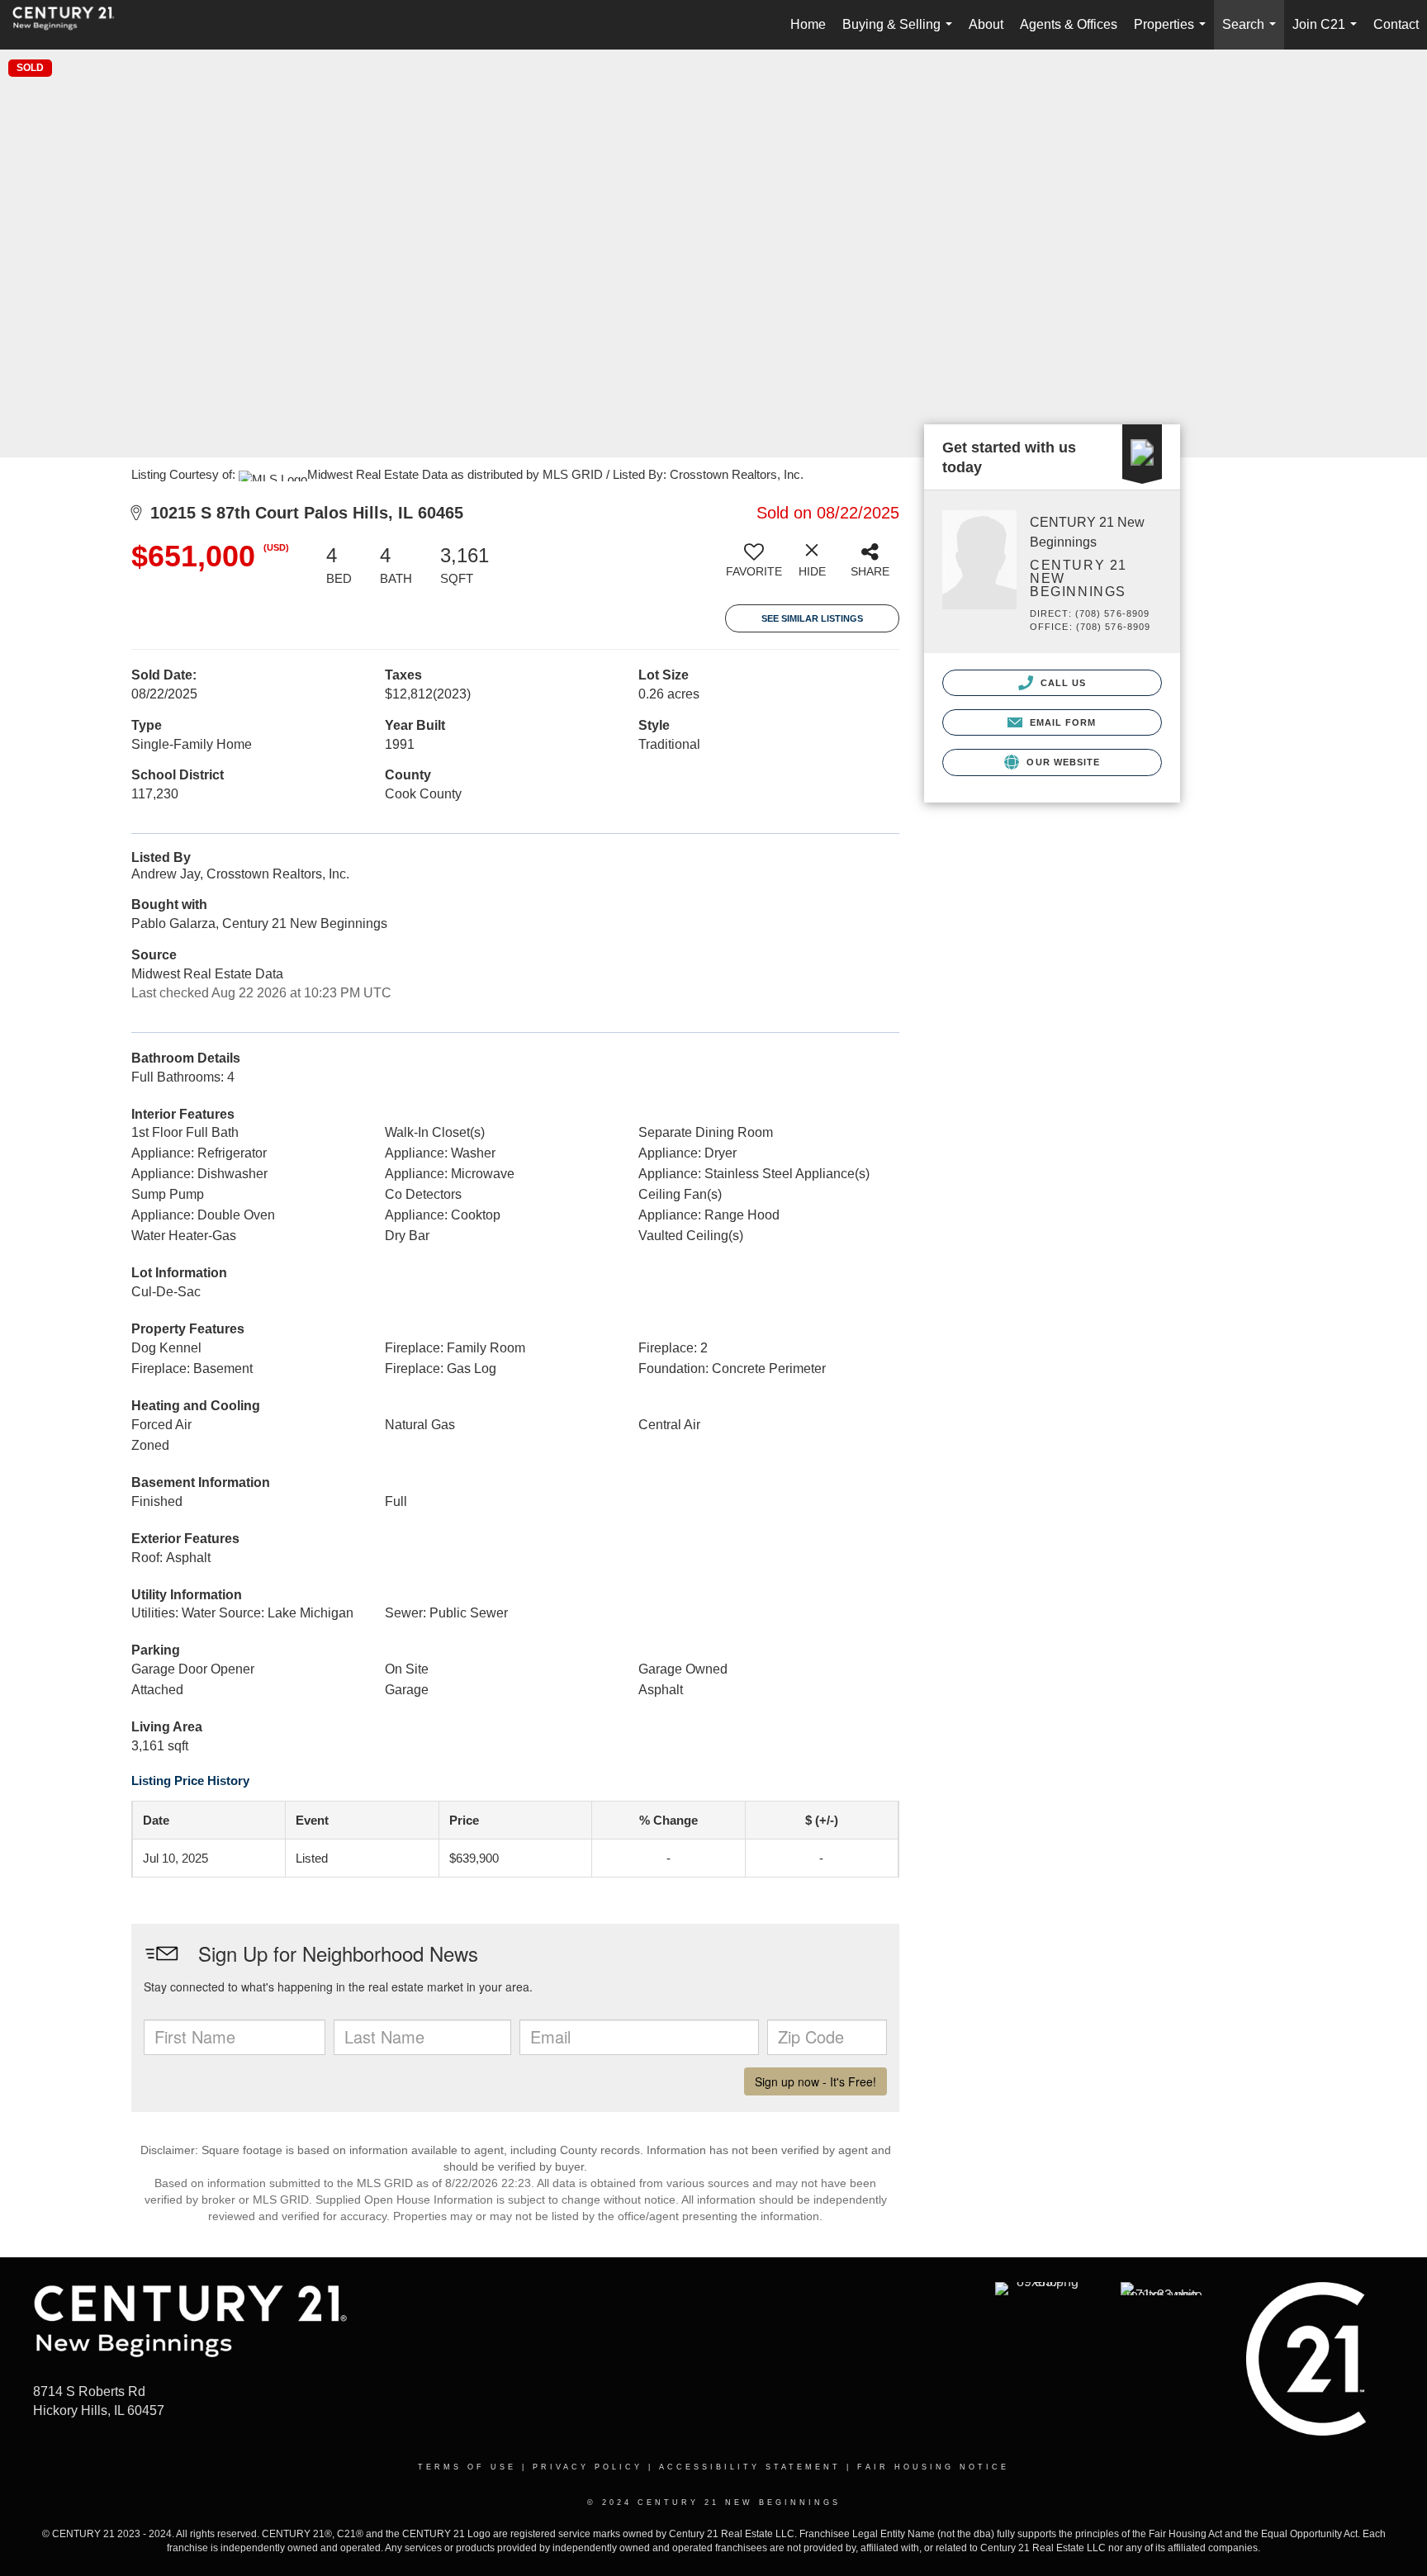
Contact (1396, 24)
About (986, 24)
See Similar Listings (812, 618)
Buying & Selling (901, 33)
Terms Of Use (467, 2467)
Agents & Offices (1069, 24)
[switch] (754, 566)
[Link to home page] (72, 25)
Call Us (1062, 683)
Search (1252, 33)
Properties (1173, 33)
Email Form (1061, 722)
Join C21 (1328, 33)
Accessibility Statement (750, 2467)
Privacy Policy (588, 2467)
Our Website (1062, 762)
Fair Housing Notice (933, 2467)
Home (808, 24)
